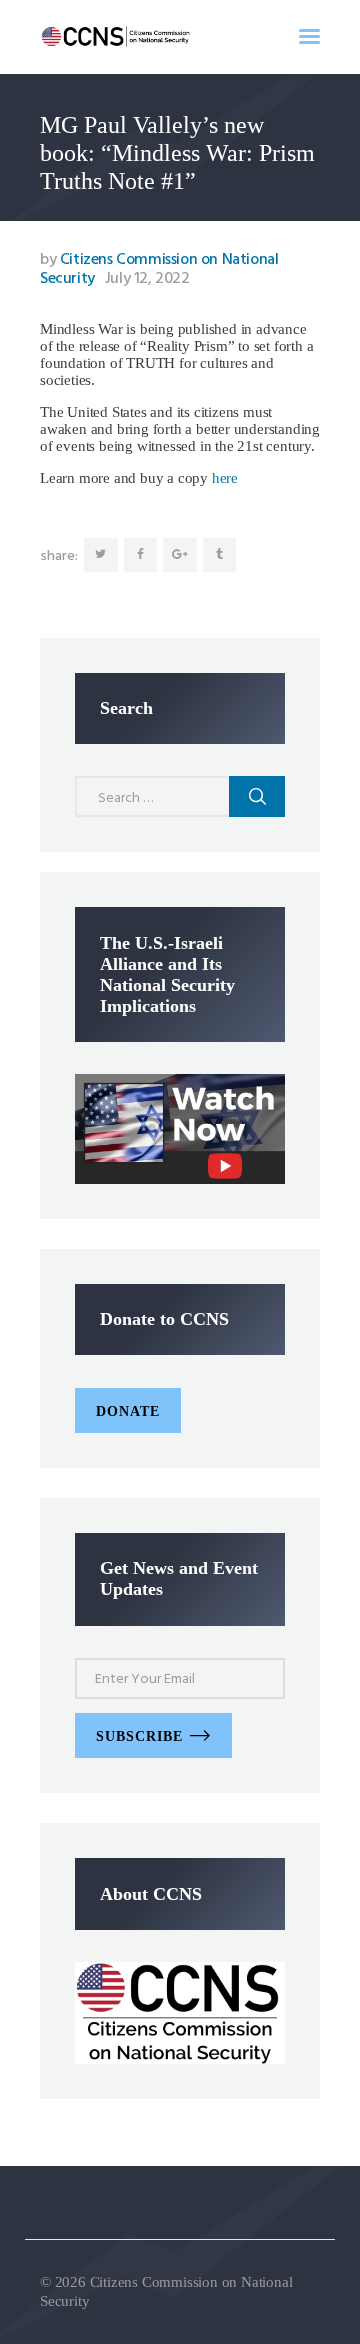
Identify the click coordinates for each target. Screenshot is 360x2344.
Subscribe (139, 1736)
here (225, 478)
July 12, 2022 (147, 279)
